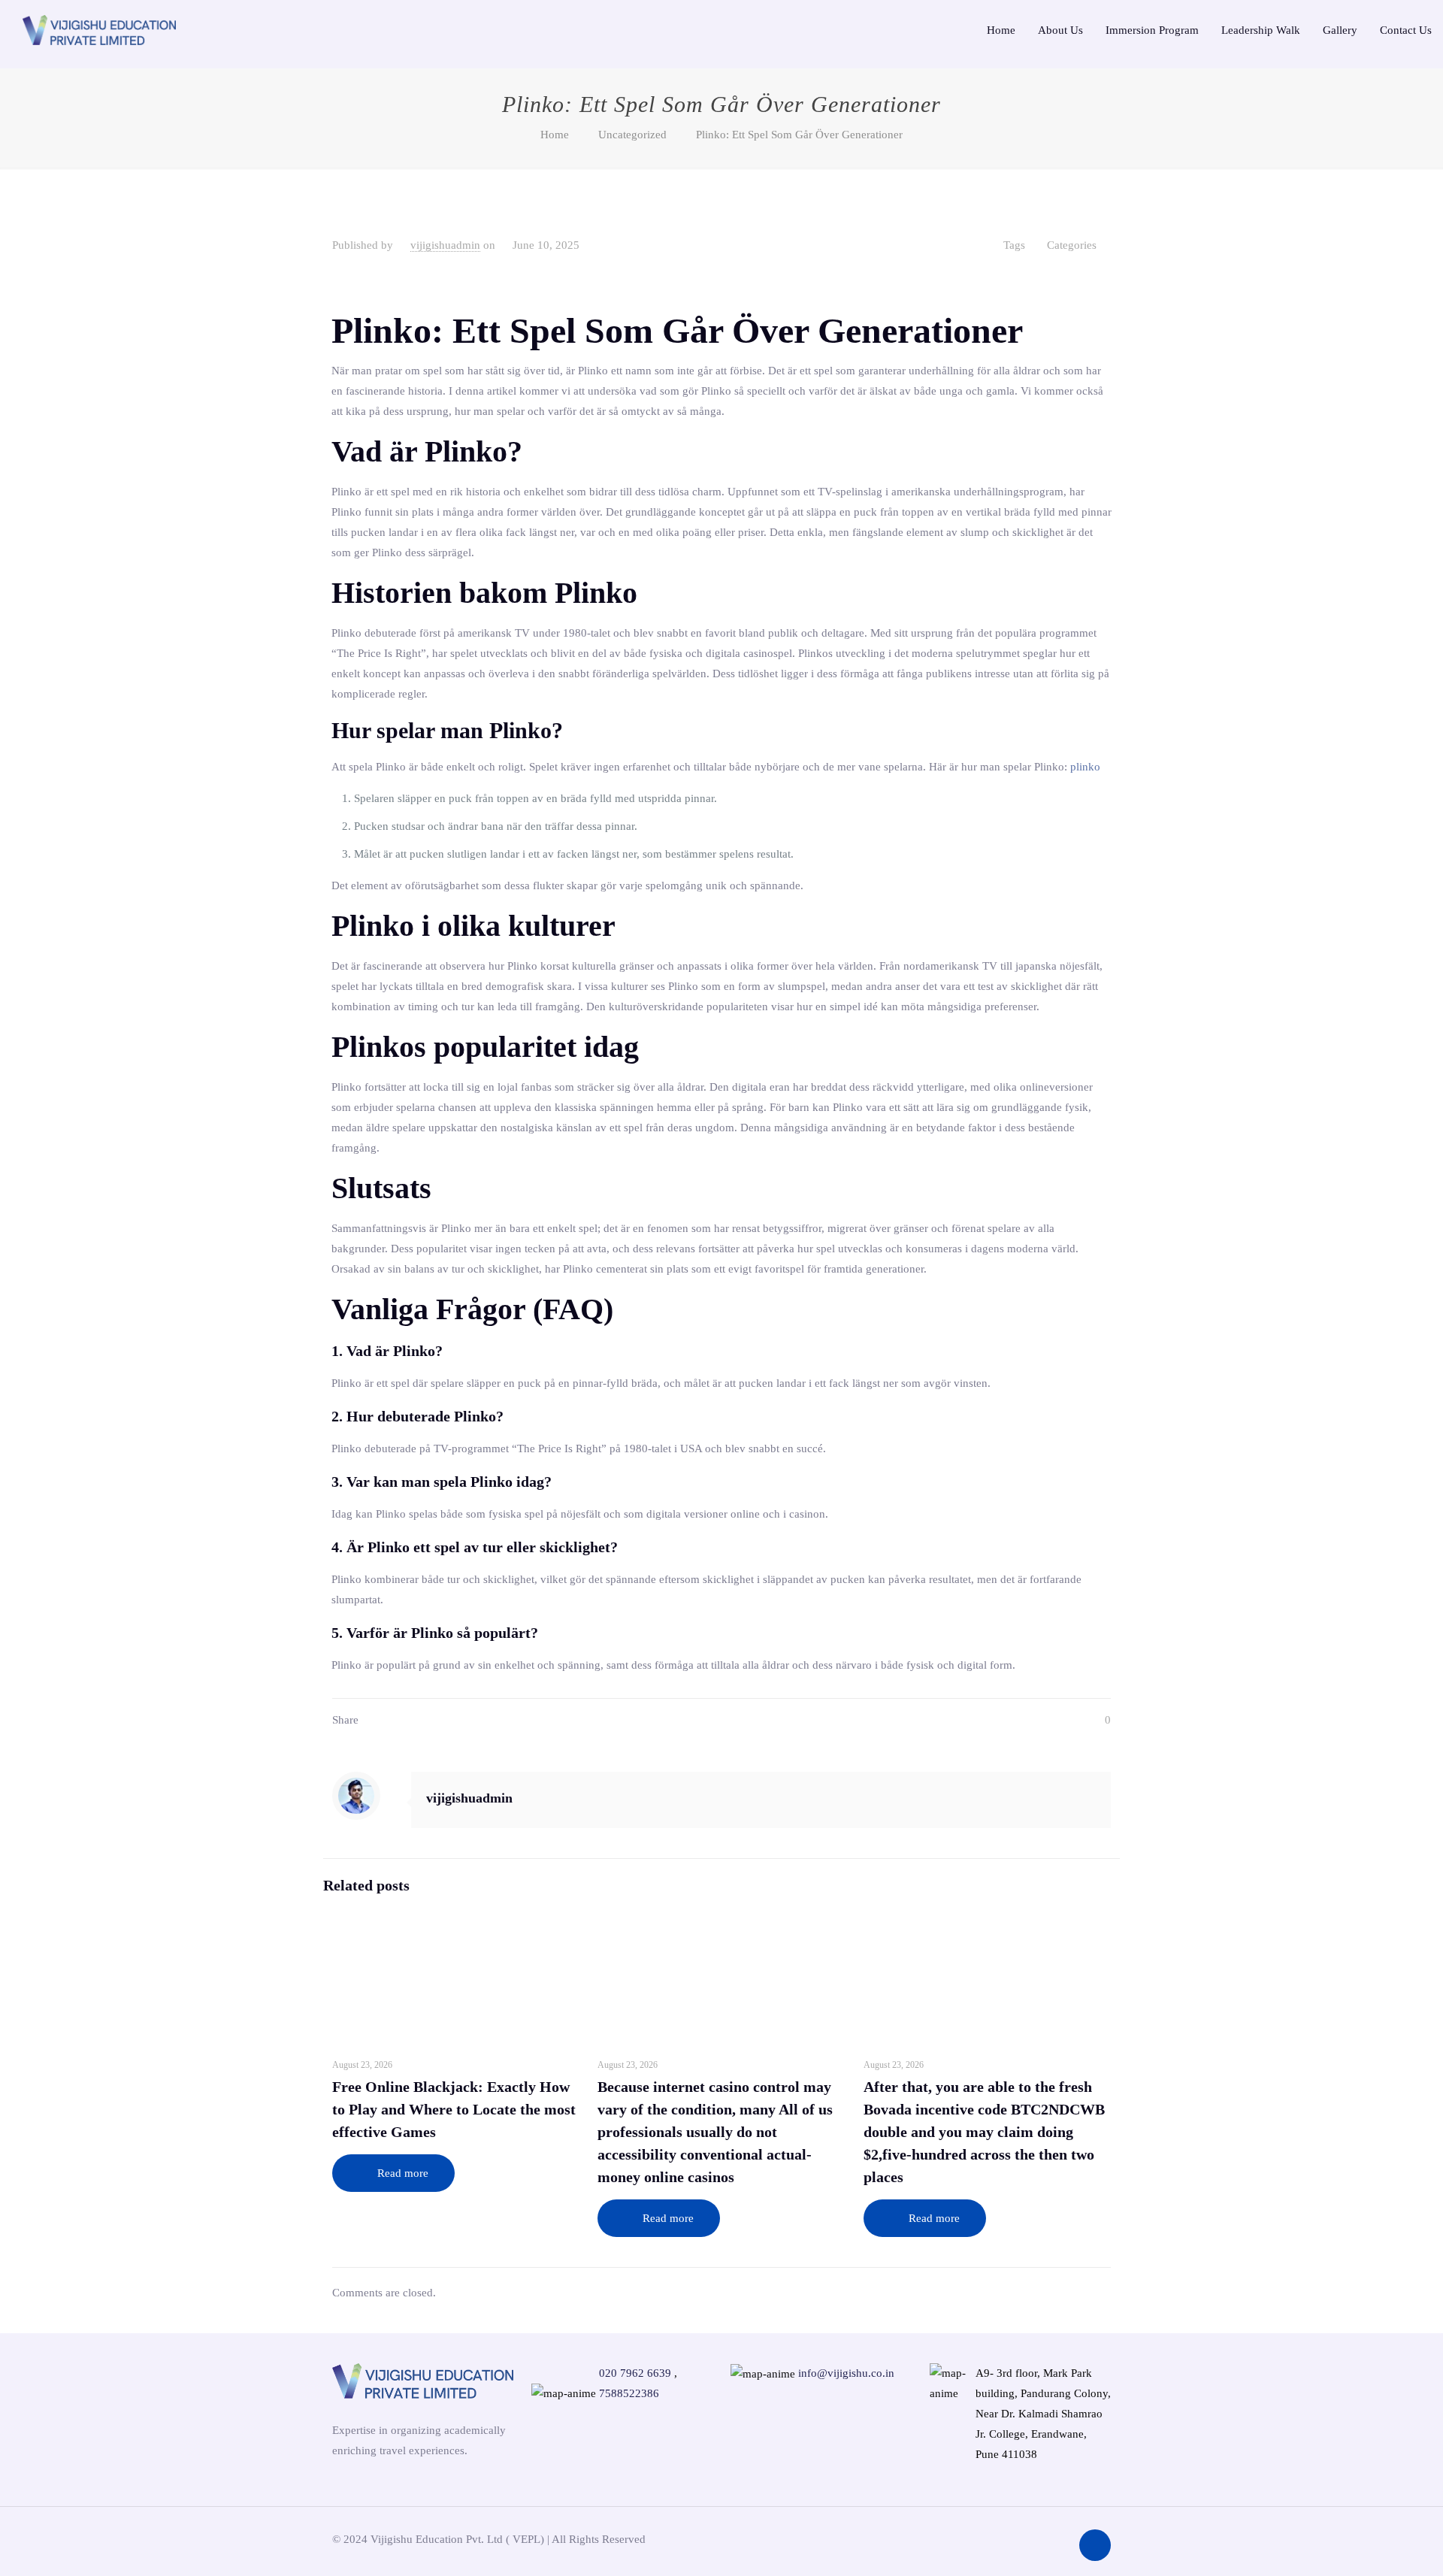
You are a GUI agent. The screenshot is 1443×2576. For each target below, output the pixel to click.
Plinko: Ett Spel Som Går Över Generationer (799, 135)
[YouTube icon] (1033, 2538)
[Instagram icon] (988, 2538)
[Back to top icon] (1095, 2545)
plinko (1085, 767)
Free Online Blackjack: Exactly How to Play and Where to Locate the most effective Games (454, 2109)
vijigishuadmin (445, 245)
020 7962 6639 (635, 2373)
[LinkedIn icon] (1055, 2538)
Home (555, 135)
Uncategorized (632, 135)
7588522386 (629, 2393)
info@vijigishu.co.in (846, 2373)
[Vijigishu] (99, 29)
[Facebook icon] (1010, 2538)
